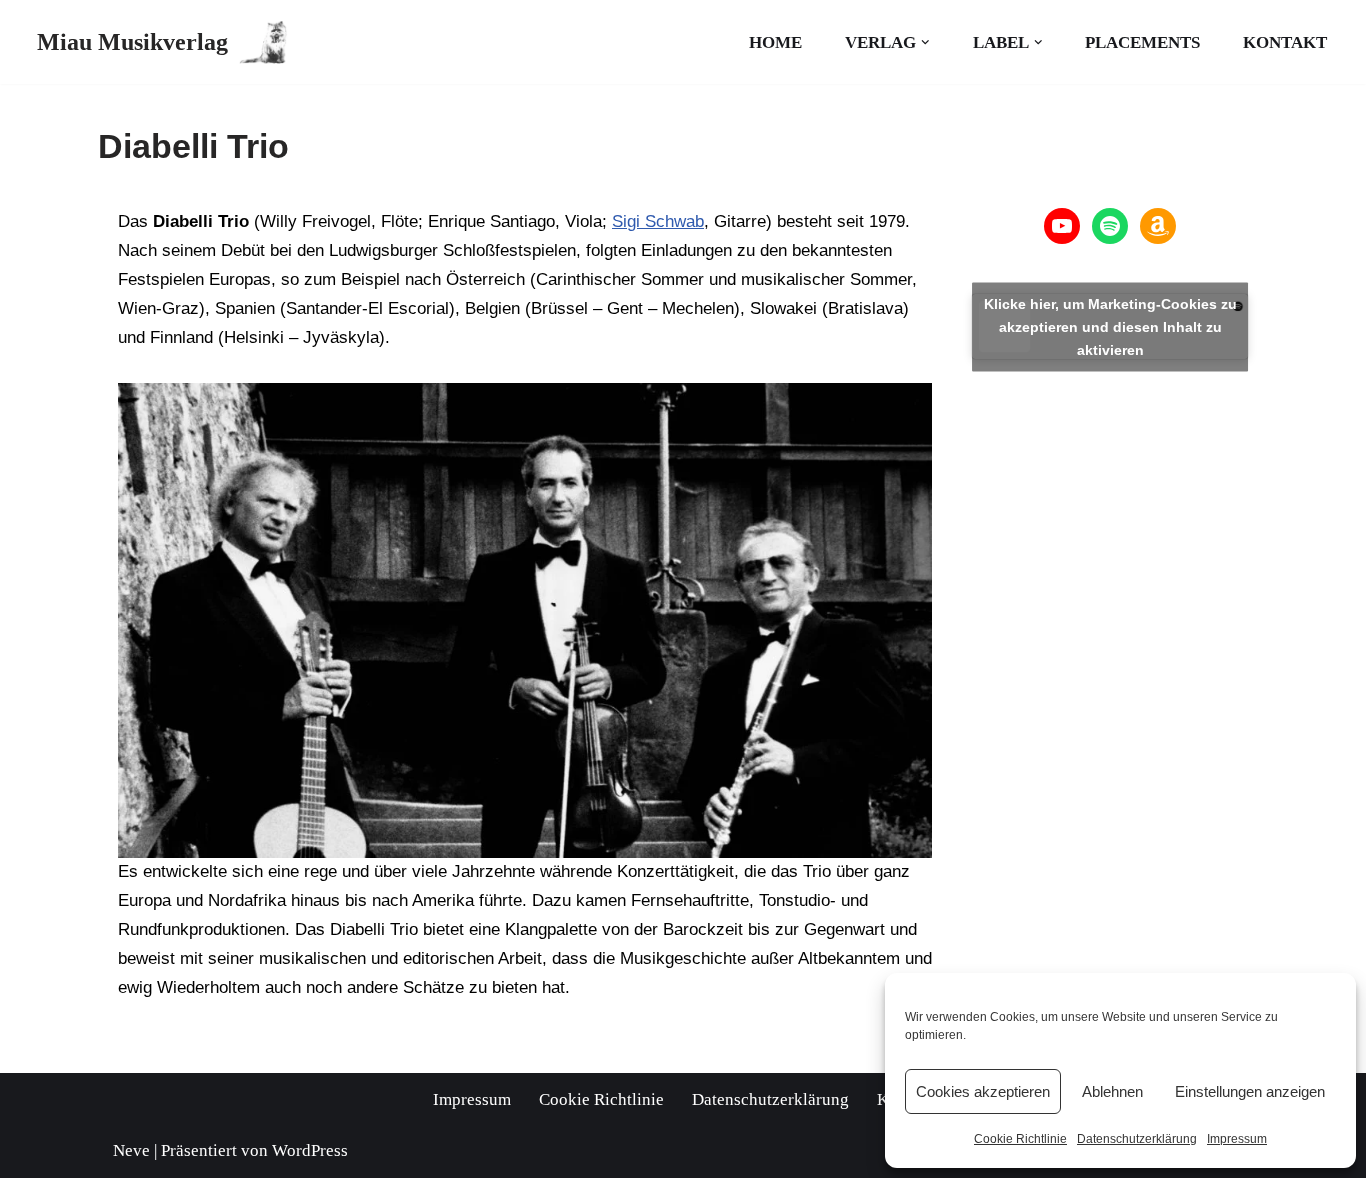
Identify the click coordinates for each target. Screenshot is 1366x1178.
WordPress (310, 1150)
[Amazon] (1158, 226)
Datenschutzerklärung (1137, 1139)
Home (775, 42)
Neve (131, 1150)
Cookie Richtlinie (1020, 1139)
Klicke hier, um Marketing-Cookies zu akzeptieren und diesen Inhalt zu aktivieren (1110, 326)
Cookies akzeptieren (983, 1091)
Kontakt (1285, 42)
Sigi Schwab (658, 221)
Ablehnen (1112, 1091)
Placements (1142, 42)
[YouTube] (1062, 226)
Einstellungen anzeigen (1250, 1091)
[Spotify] (1110, 226)
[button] (925, 42)
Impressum (1237, 1139)
